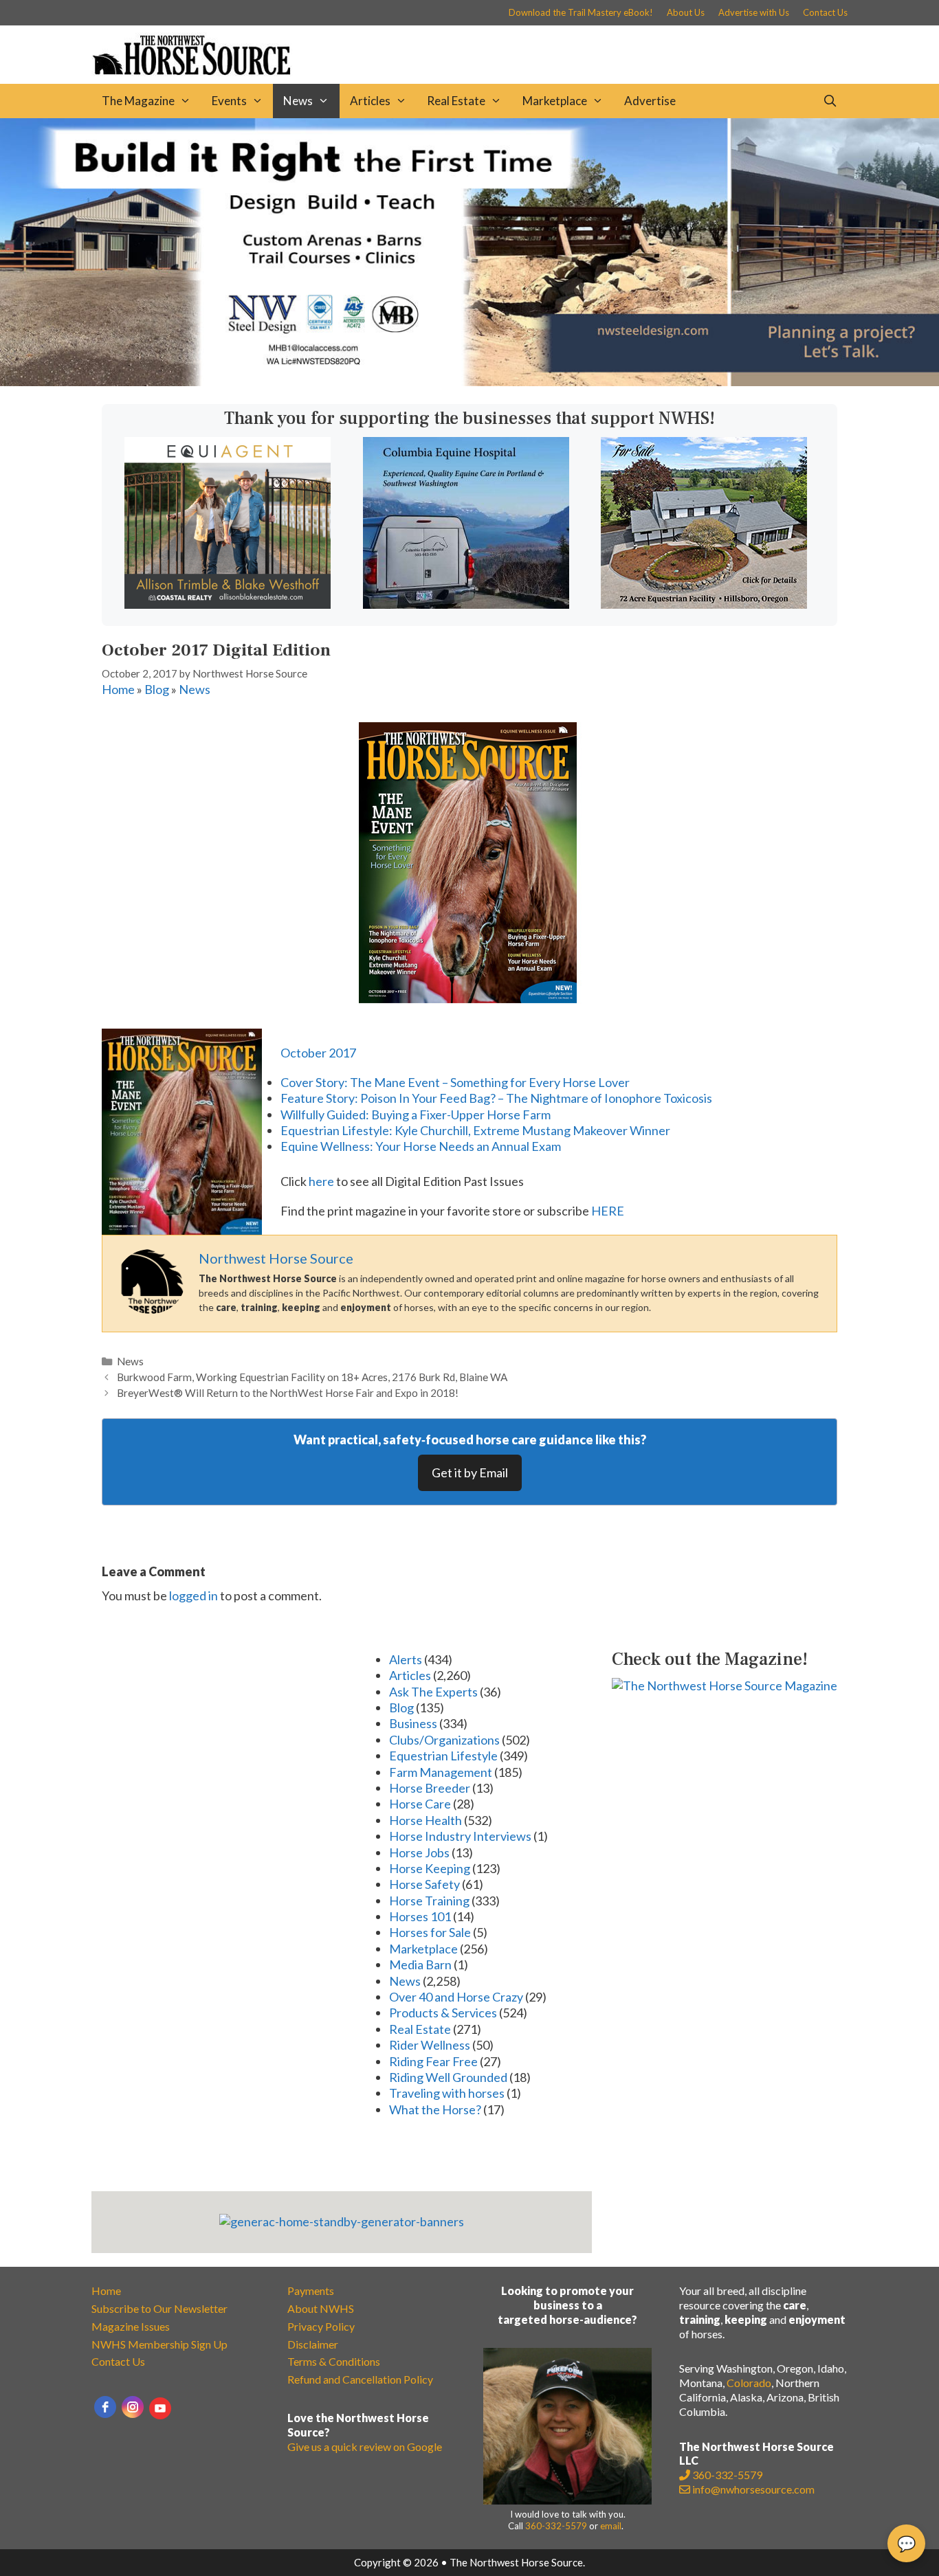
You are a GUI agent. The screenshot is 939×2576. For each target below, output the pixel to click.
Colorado (749, 2383)
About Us (686, 12)
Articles (370, 101)
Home (118, 689)
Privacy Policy (321, 2326)
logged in (194, 1595)
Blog (157, 689)
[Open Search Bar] (830, 101)
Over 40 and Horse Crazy (456, 1997)
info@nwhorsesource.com (753, 2489)
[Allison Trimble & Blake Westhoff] (228, 604)
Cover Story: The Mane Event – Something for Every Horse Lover (455, 1082)
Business (413, 1723)
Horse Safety (424, 1884)
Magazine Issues (131, 2326)
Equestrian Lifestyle (443, 1756)
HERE (608, 1211)
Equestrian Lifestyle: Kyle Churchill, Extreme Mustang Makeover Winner (475, 1130)
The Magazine (138, 101)
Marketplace (555, 101)
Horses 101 (420, 1916)
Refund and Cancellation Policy (360, 2379)
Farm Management (441, 1772)
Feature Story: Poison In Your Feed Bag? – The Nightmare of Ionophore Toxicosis (496, 1098)
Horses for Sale (430, 1932)
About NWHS (321, 2308)
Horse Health (426, 1820)
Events (229, 101)
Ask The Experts (433, 1692)
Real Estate (456, 101)
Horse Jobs (419, 1852)
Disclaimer (313, 2344)
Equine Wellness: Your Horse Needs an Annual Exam (421, 1146)
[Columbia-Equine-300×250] (466, 604)
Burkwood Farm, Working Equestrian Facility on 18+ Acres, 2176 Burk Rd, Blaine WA (312, 1377)
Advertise (650, 101)
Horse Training (429, 1901)
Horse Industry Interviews (460, 1836)
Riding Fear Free (433, 2061)
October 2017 (318, 1053)
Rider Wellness (430, 2045)
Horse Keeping (430, 1868)
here (321, 1181)
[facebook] (105, 2407)
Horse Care (420, 1804)
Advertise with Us (754, 12)
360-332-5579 (556, 2526)
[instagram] (133, 2407)
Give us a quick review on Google (365, 2446)
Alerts (406, 1659)
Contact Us (825, 12)
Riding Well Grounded (448, 2077)
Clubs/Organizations (444, 1740)
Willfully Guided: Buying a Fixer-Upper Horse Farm (416, 1115)
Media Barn (420, 1964)
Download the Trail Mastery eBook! (581, 12)
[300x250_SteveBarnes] (704, 604)
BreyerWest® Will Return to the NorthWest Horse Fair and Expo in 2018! (288, 1393)
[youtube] (160, 2408)
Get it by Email (470, 1472)
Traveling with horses (447, 2093)
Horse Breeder (430, 1788)
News (298, 101)
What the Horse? (435, 2109)
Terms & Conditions (334, 2361)
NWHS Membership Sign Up (159, 2344)
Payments (311, 2291)
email (611, 2526)
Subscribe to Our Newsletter (159, 2308)
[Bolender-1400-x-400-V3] (469, 381)
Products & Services (443, 2013)
